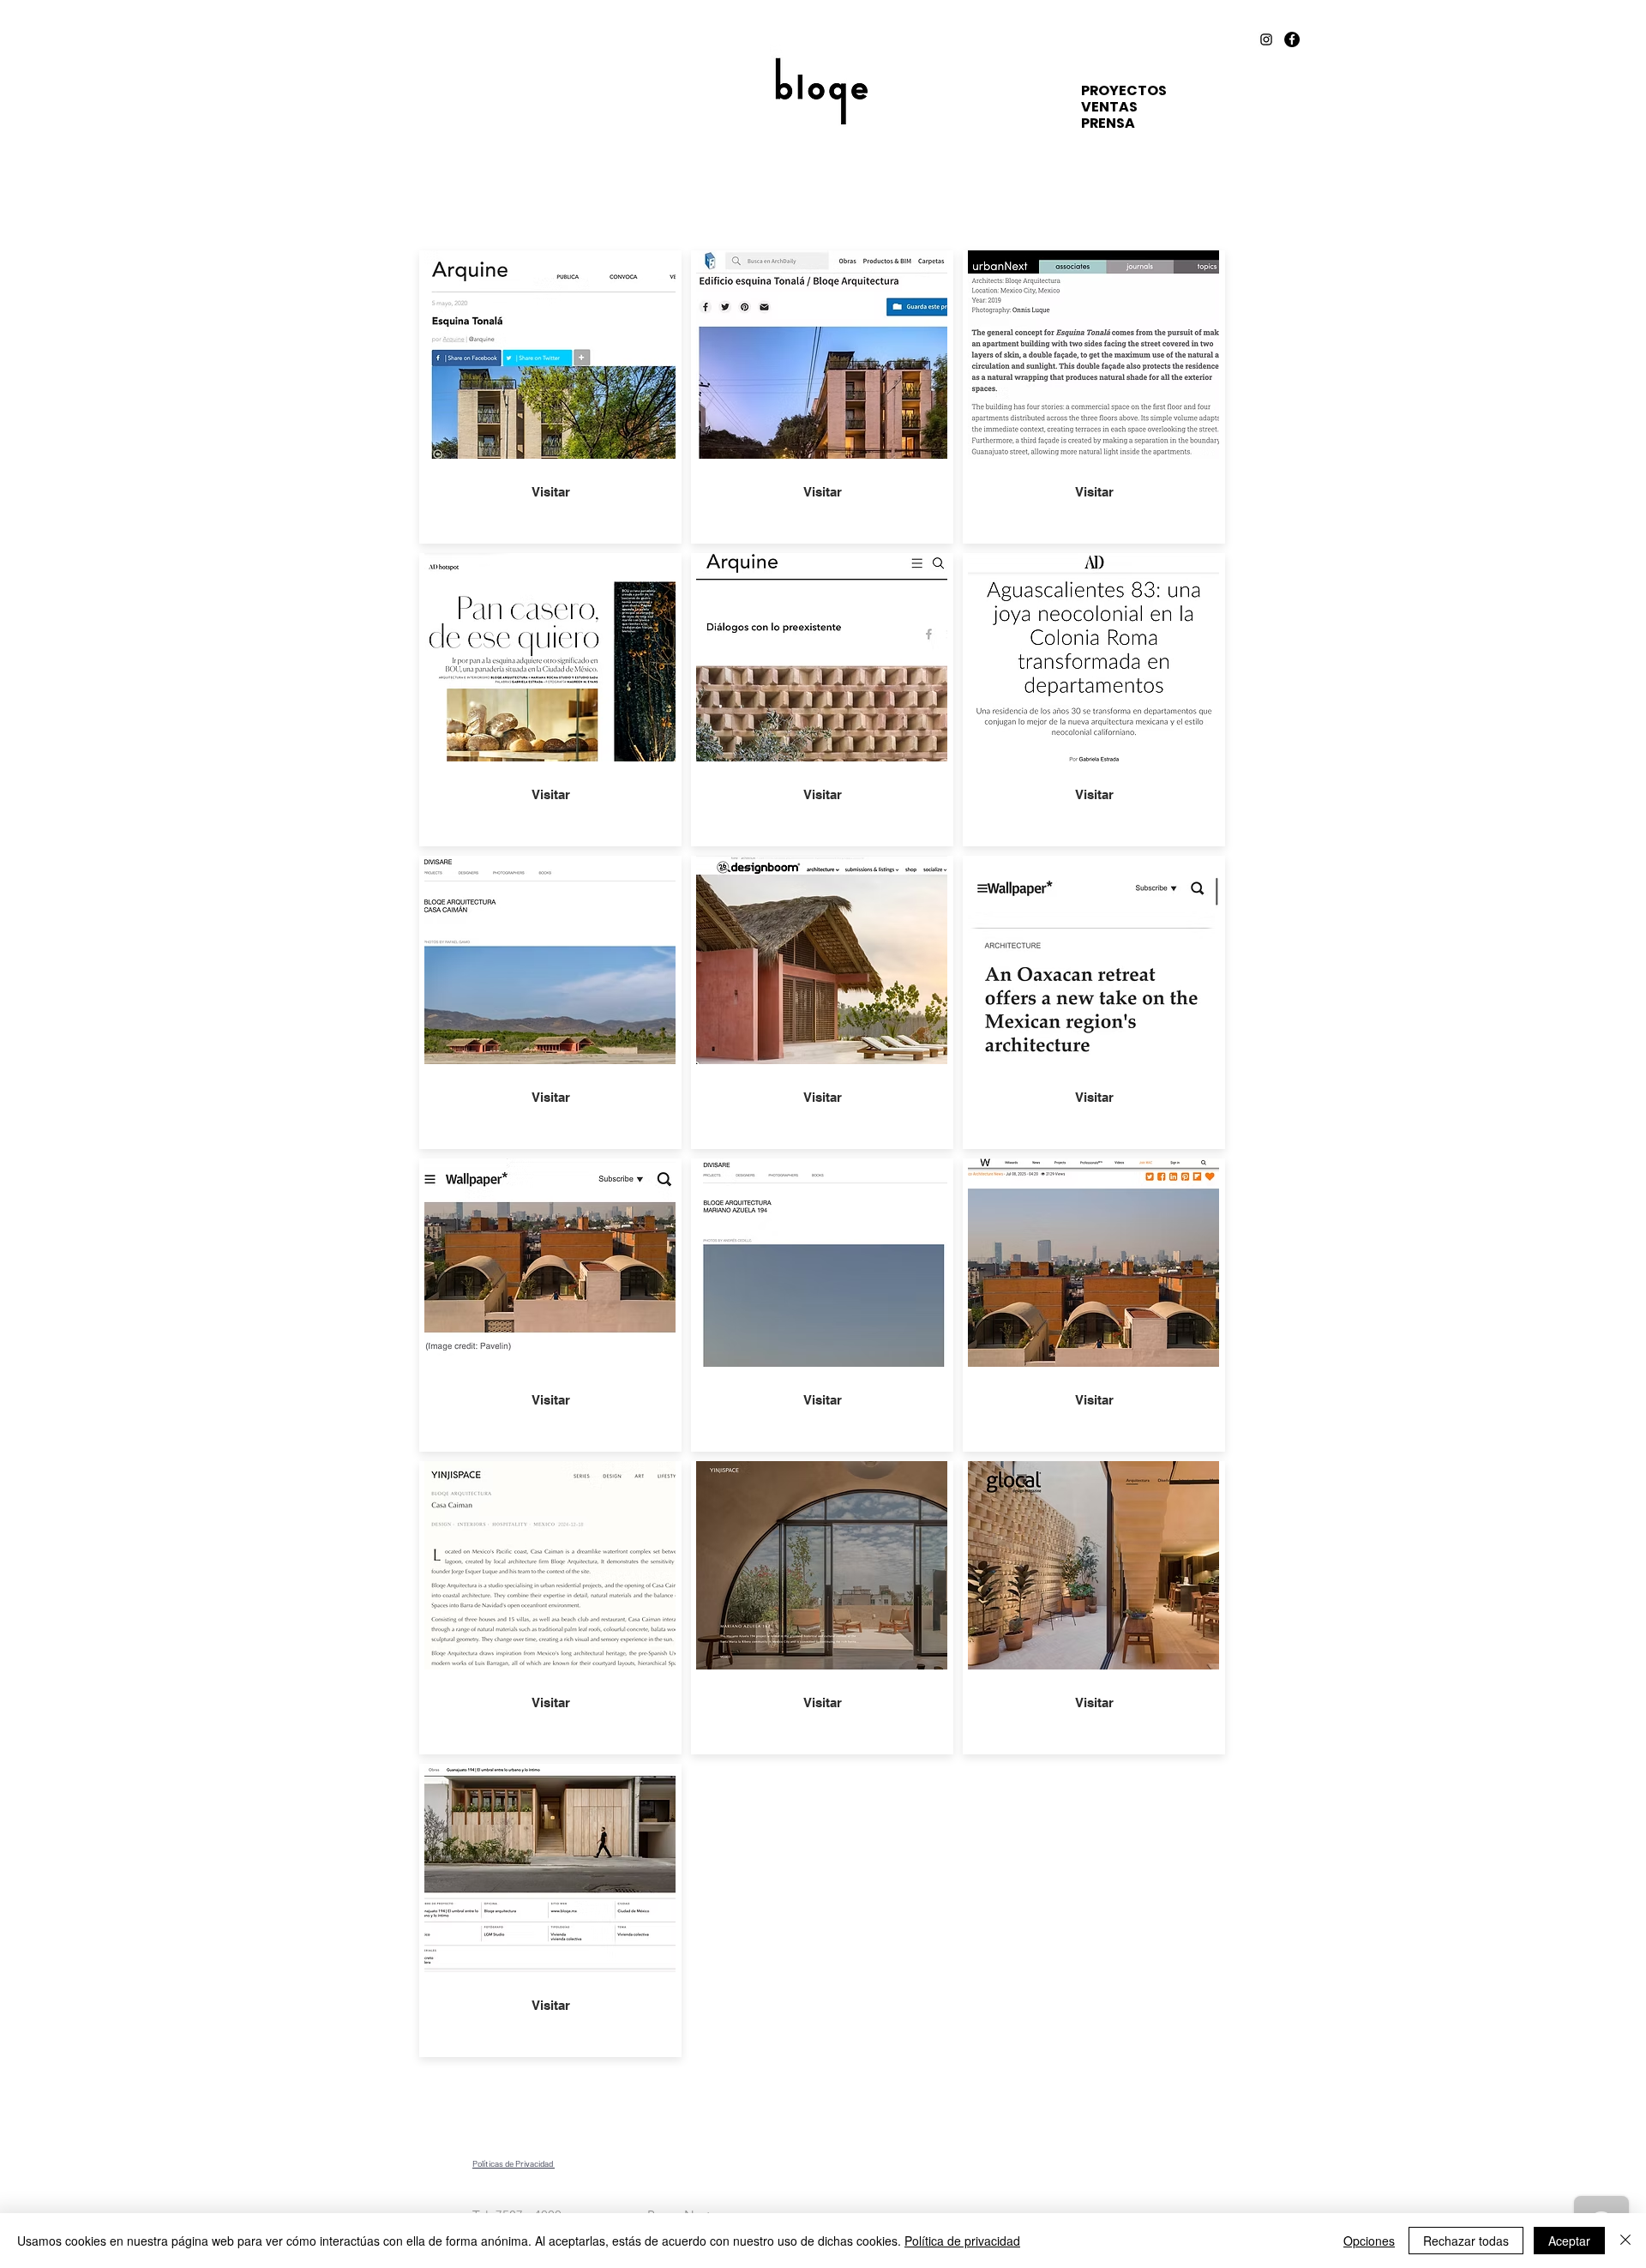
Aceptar (1569, 2241)
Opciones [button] (1369, 2241)
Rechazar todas (1466, 2241)
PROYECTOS (1124, 90)
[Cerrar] (1625, 2241)
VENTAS (1109, 107)
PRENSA (1108, 123)
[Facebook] (1292, 39)
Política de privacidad (962, 2241)
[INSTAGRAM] (1266, 39)
